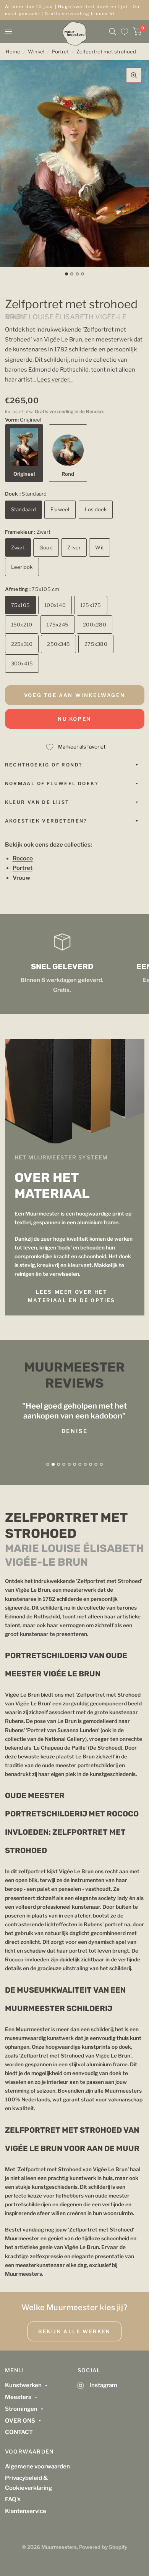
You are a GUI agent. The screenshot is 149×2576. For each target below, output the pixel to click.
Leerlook (22, 567)
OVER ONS (20, 2421)
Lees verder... (55, 380)
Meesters (18, 2397)
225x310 (22, 644)
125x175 (91, 605)
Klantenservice (26, 2511)
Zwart (18, 547)
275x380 (96, 644)
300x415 (22, 663)
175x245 (57, 625)
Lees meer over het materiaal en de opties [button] (72, 1296)
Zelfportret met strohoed (106, 52)
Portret (60, 52)
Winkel (36, 52)
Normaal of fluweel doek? (52, 783)
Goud (46, 547)
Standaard (23, 509)
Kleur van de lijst (37, 802)
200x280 (95, 625)
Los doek (96, 509)
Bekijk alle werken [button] (74, 2331)
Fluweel (60, 509)
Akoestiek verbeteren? (46, 821)
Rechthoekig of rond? (44, 765)
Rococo (23, 858)
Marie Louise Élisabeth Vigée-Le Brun (66, 317)
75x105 (21, 605)
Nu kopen (74, 719)
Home (13, 52)
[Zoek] (113, 32)
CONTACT (19, 2432)
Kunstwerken (23, 2385)
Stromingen (21, 2409)
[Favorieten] (125, 32)
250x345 (58, 644)
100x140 (55, 605)
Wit (100, 547)
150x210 (22, 625)
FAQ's (13, 2499)
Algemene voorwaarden (37, 2467)
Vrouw (21, 878)
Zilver (74, 547)
